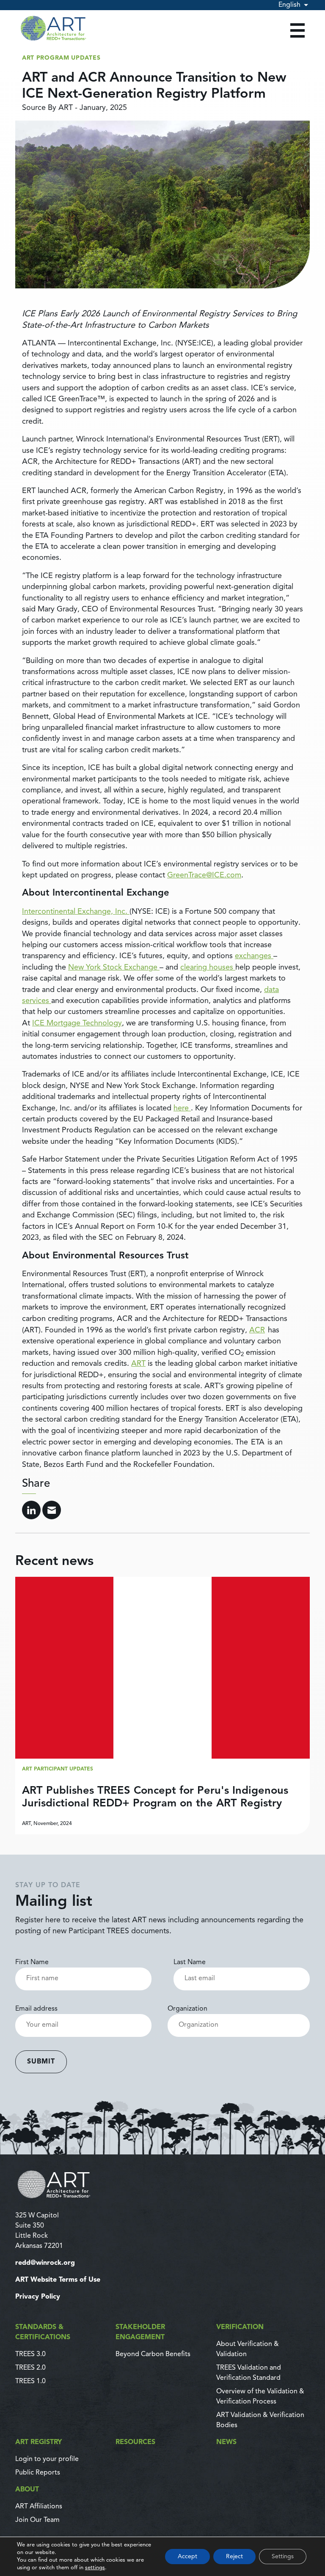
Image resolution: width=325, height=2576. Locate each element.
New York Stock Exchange (114, 967)
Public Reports (38, 2473)
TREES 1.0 (30, 2381)
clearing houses (208, 967)
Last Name (190, 1962)
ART (138, 1364)
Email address (36, 2009)
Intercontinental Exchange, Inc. (76, 912)
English (289, 5)
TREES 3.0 (30, 2354)
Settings (283, 2557)
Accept (187, 2557)
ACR (257, 1330)
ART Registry (39, 2442)
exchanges (254, 956)
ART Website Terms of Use (58, 2280)
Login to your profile (47, 2459)
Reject (234, 2557)
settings (95, 2568)
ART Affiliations (39, 2507)
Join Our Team (37, 2520)
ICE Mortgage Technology (77, 1023)
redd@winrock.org (45, 2263)
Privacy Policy (38, 2297)
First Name (32, 1962)
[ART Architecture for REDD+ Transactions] (162, 2184)
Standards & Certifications (43, 2332)
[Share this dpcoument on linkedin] (31, 1510)
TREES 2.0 (30, 2368)
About (27, 2490)
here (182, 1108)
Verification (240, 2327)
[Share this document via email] (52, 1510)
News (226, 2442)
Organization (187, 2009)
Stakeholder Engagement (140, 2332)
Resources (135, 2442)
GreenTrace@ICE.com (204, 875)
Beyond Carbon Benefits (153, 2354)
